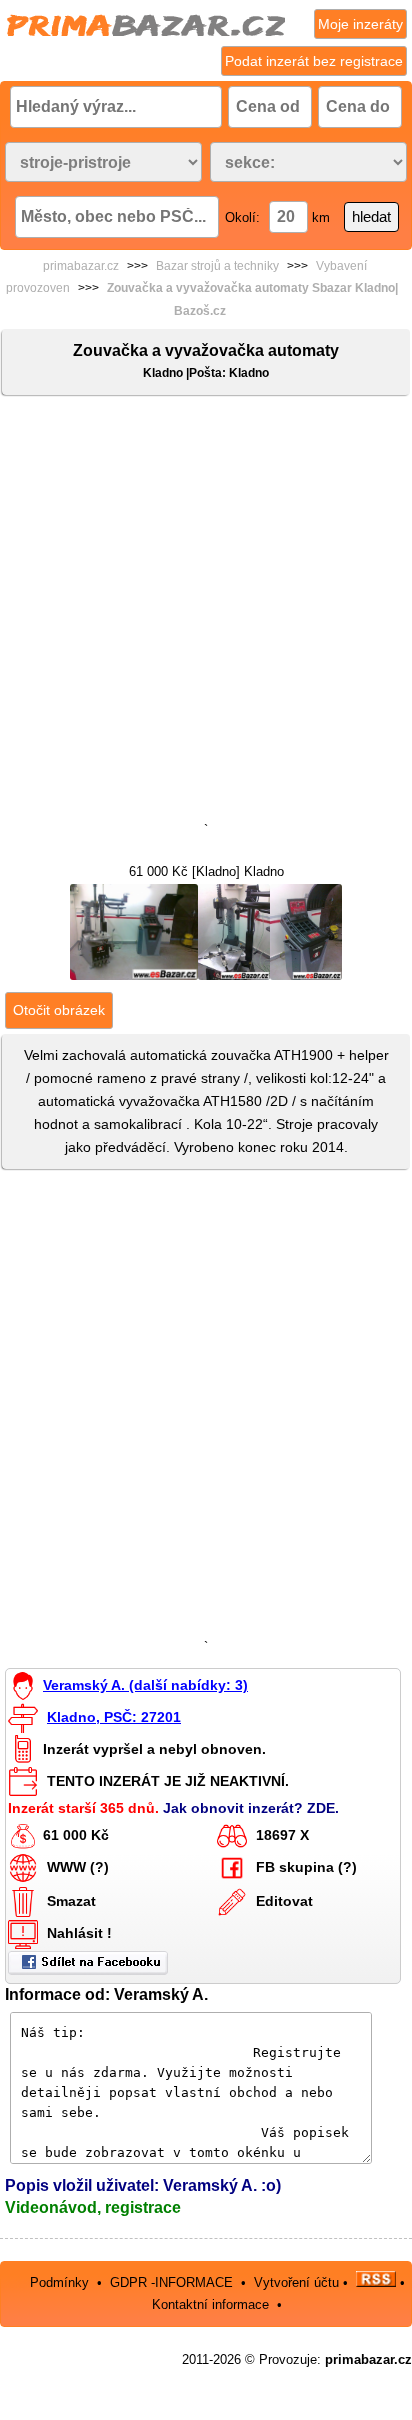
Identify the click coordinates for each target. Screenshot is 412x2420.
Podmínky (59, 2282)
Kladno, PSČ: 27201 (114, 1717)
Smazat (71, 1901)
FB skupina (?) (306, 1867)
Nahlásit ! (79, 1933)
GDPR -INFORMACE (173, 2282)
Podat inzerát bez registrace (314, 61)
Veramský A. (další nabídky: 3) (145, 1685)
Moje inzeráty (360, 24)
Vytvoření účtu (296, 2282)
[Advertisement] (206, 613)
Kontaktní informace (210, 2304)
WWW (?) (78, 1867)
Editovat (284, 1901)
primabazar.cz (81, 266)
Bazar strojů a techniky (217, 266)
